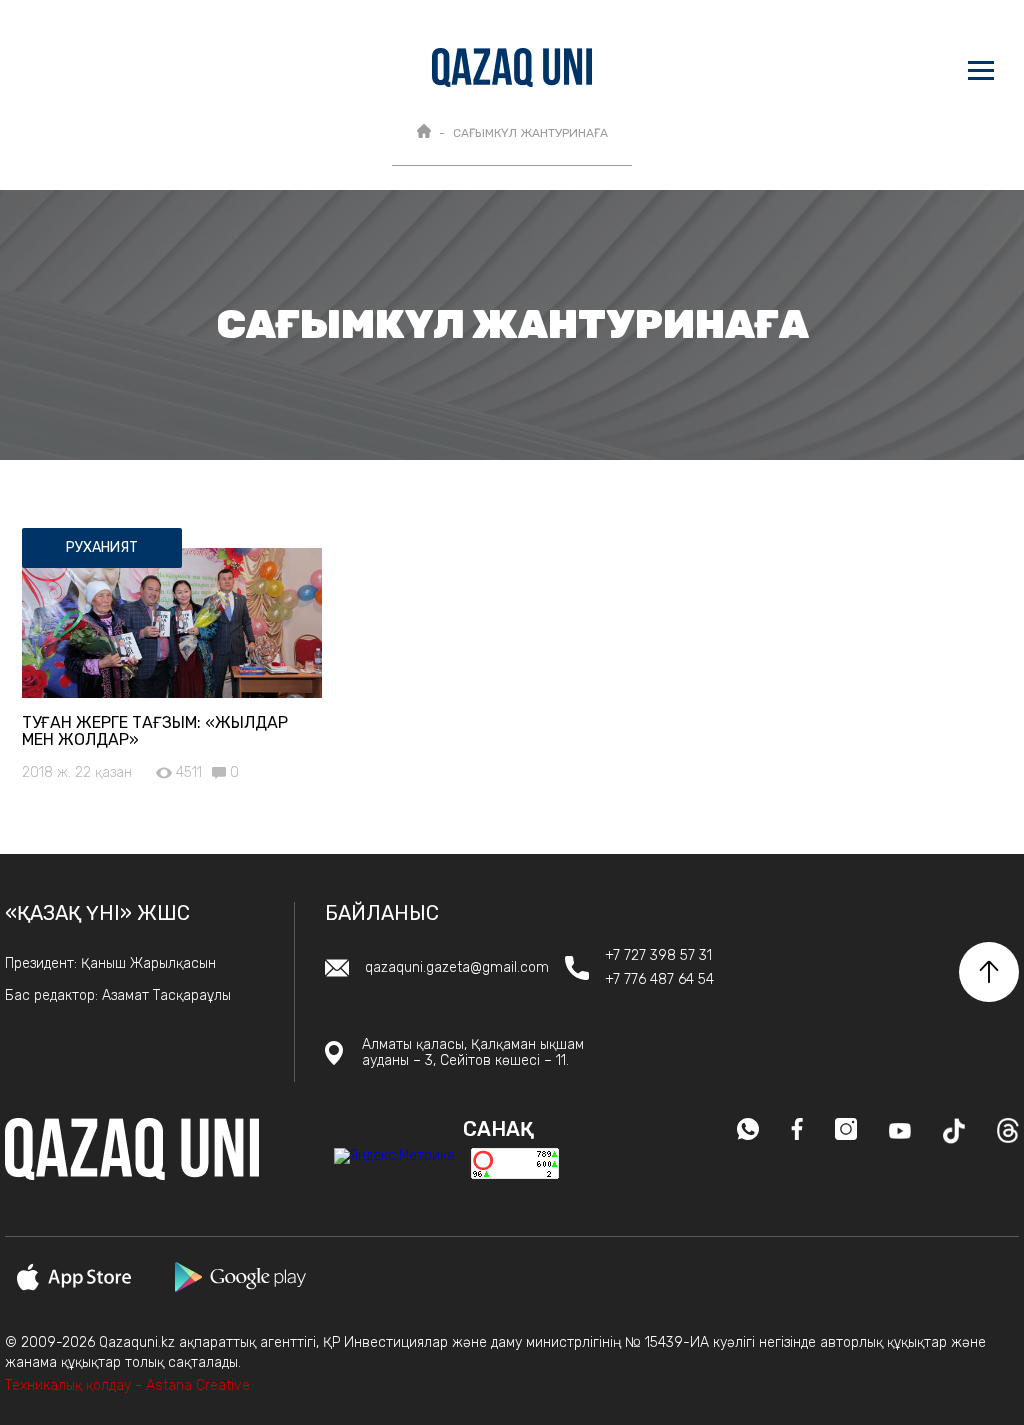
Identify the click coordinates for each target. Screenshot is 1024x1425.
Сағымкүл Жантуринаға (530, 133)
